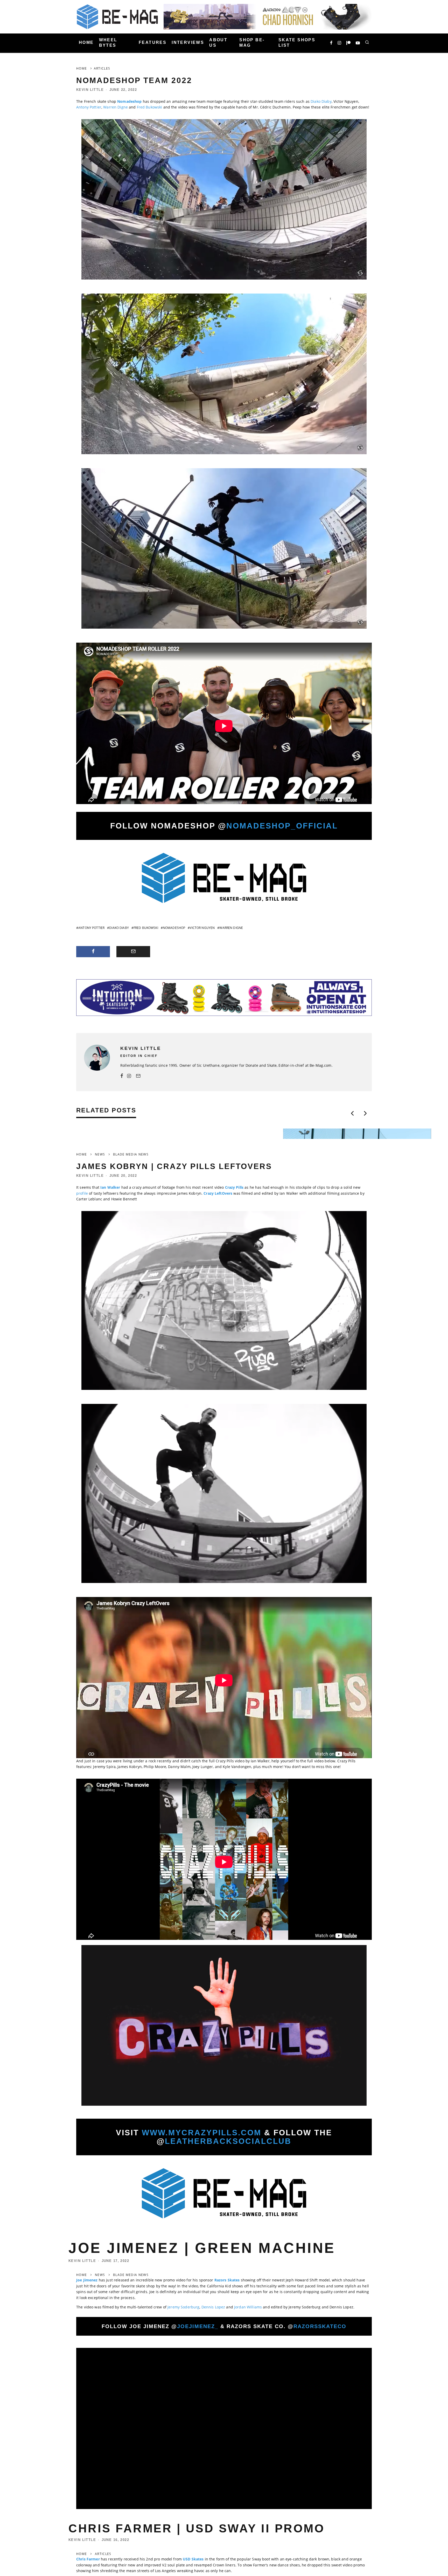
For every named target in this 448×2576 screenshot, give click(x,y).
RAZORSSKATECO (320, 2326)
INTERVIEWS (188, 43)
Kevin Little (90, 90)
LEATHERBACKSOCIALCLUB (228, 2141)
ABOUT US (218, 43)
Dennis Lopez (213, 2307)
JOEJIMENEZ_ (198, 2326)
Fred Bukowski (150, 107)
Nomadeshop (174, 928)
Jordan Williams (248, 2307)
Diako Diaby (321, 101)
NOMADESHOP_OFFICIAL (282, 826)
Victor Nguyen (202, 928)
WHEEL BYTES (108, 43)
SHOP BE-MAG (252, 43)
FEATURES (153, 43)
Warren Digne (115, 107)
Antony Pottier (89, 107)
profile (83, 1193)
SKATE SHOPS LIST (297, 43)
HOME (86, 43)
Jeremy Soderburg (183, 2307)
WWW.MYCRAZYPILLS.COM (202, 2133)
